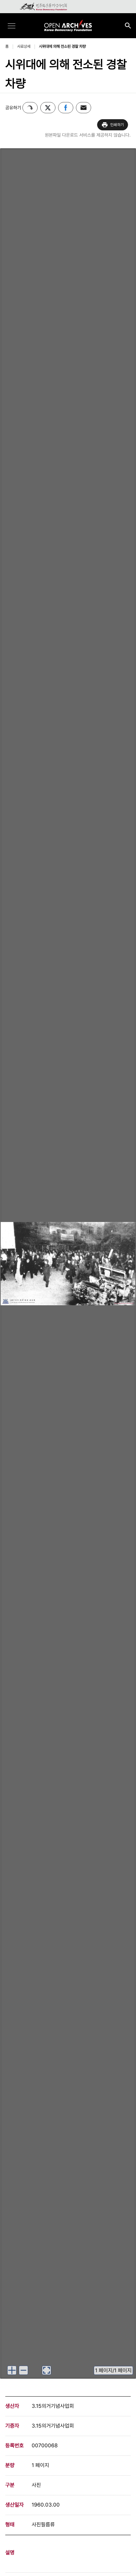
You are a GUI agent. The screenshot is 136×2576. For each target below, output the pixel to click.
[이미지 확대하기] (12, 2370)
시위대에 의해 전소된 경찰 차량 (62, 46)
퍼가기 (30, 108)
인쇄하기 (117, 125)
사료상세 (24, 46)
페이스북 (66, 108)
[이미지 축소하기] (23, 2370)
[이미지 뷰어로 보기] (47, 2370)
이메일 (84, 108)
